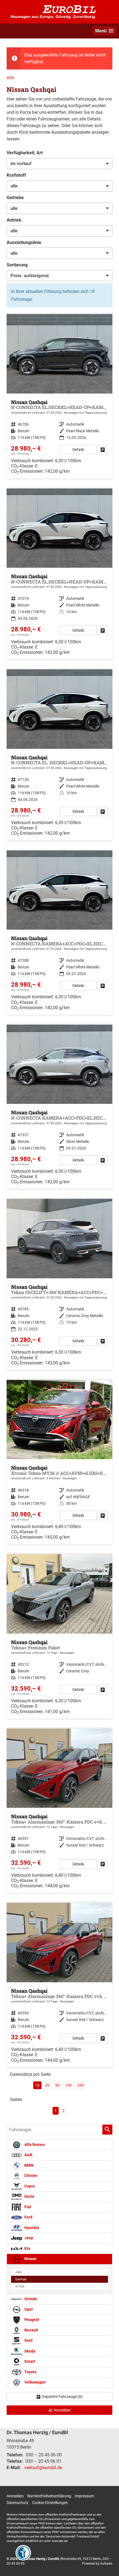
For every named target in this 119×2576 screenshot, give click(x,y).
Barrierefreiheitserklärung (49, 2496)
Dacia (29, 2196)
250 (81, 2085)
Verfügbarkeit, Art (25, 153)
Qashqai (21, 2279)
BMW (29, 2165)
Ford (28, 2217)
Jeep (28, 2238)
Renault (31, 2330)
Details (78, 449)
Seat (28, 2340)
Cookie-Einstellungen (50, 2503)
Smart (29, 2362)
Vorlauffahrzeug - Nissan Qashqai (59, 396)
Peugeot (31, 2320)
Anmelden (15, 2496)
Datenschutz (18, 2503)
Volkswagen (35, 2382)
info (11, 78)
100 (68, 2085)
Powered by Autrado (97, 2564)
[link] (103, 449)
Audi (28, 2155)
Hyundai (31, 2228)
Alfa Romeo (34, 2145)
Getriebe (15, 198)
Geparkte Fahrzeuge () (62, 2397)
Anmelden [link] (62, 2410)
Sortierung (17, 265)
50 (57, 2085)
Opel (28, 2309)
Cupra (29, 2186)
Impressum (84, 2496)
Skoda (29, 2351)
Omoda (30, 2299)
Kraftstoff (16, 175)
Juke (19, 2272)
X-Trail (20, 2286)
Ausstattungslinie (24, 242)
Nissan (30, 2259)
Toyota (30, 2372)
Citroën (30, 2176)
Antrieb (14, 220)
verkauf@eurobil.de (43, 2468)
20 (47, 2085)
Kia (27, 2249)
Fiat (27, 2207)
